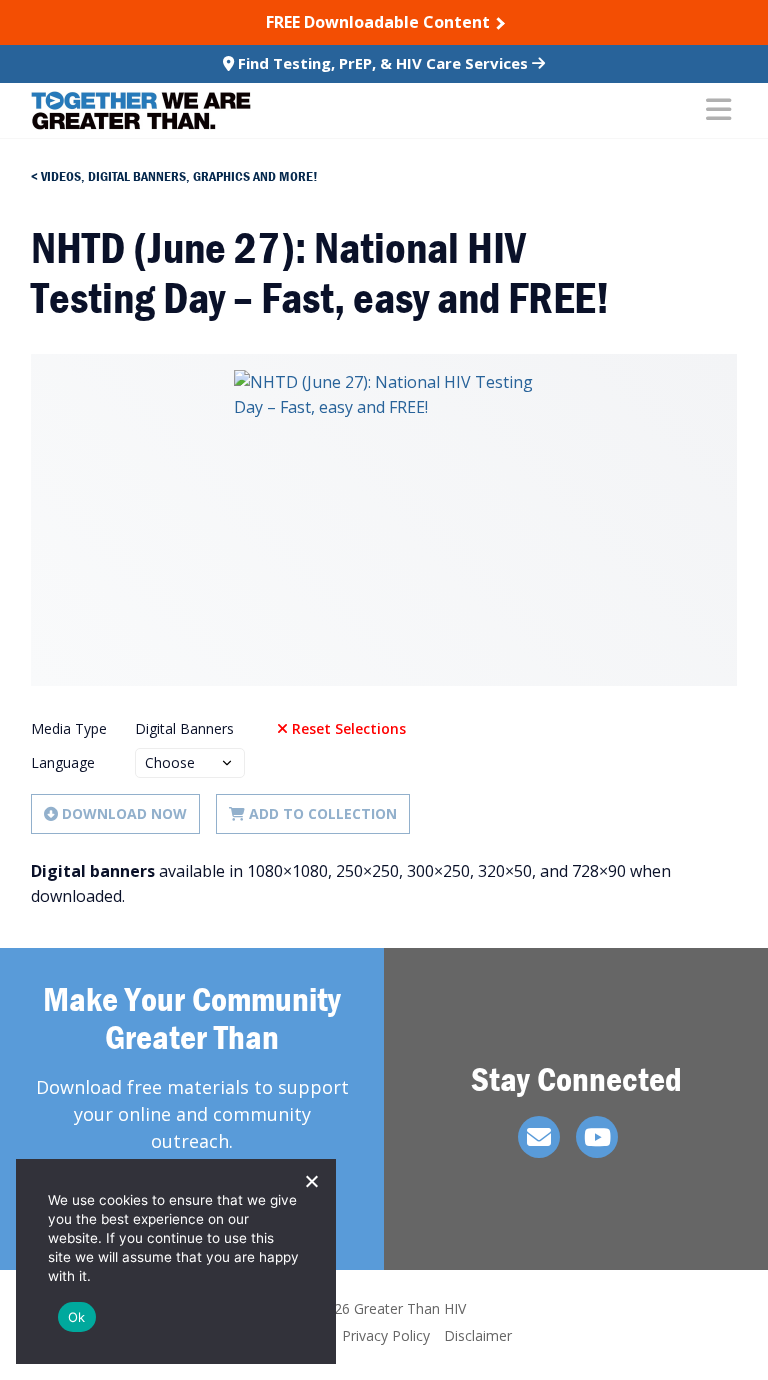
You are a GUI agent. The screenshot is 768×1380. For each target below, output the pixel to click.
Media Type (69, 728)
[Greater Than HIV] (141, 110)
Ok (77, 1317)
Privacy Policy (386, 1335)
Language (63, 762)
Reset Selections (349, 728)
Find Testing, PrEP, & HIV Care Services (383, 63)
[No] (311, 1181)
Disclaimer (478, 1335)
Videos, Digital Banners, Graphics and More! (179, 176)
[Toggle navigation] (718, 111)
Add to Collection (323, 813)
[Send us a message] (539, 1137)
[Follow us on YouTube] (597, 1137)
